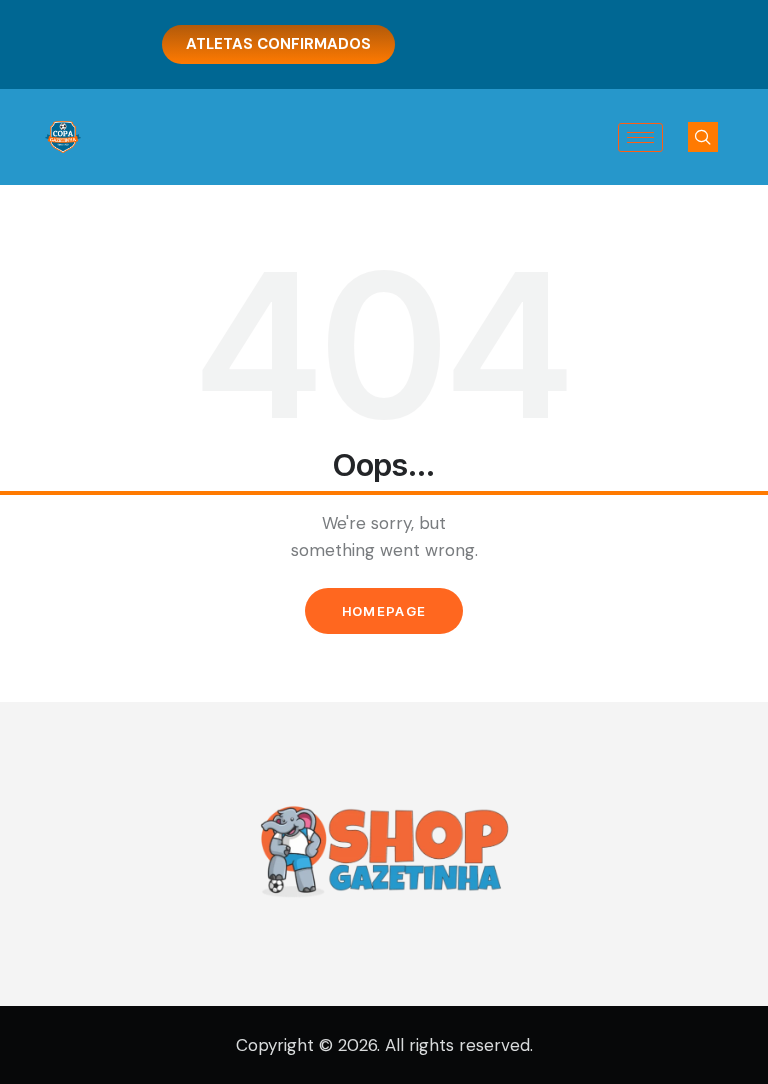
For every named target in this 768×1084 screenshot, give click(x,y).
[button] (703, 137)
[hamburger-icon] (640, 137)
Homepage (384, 611)
